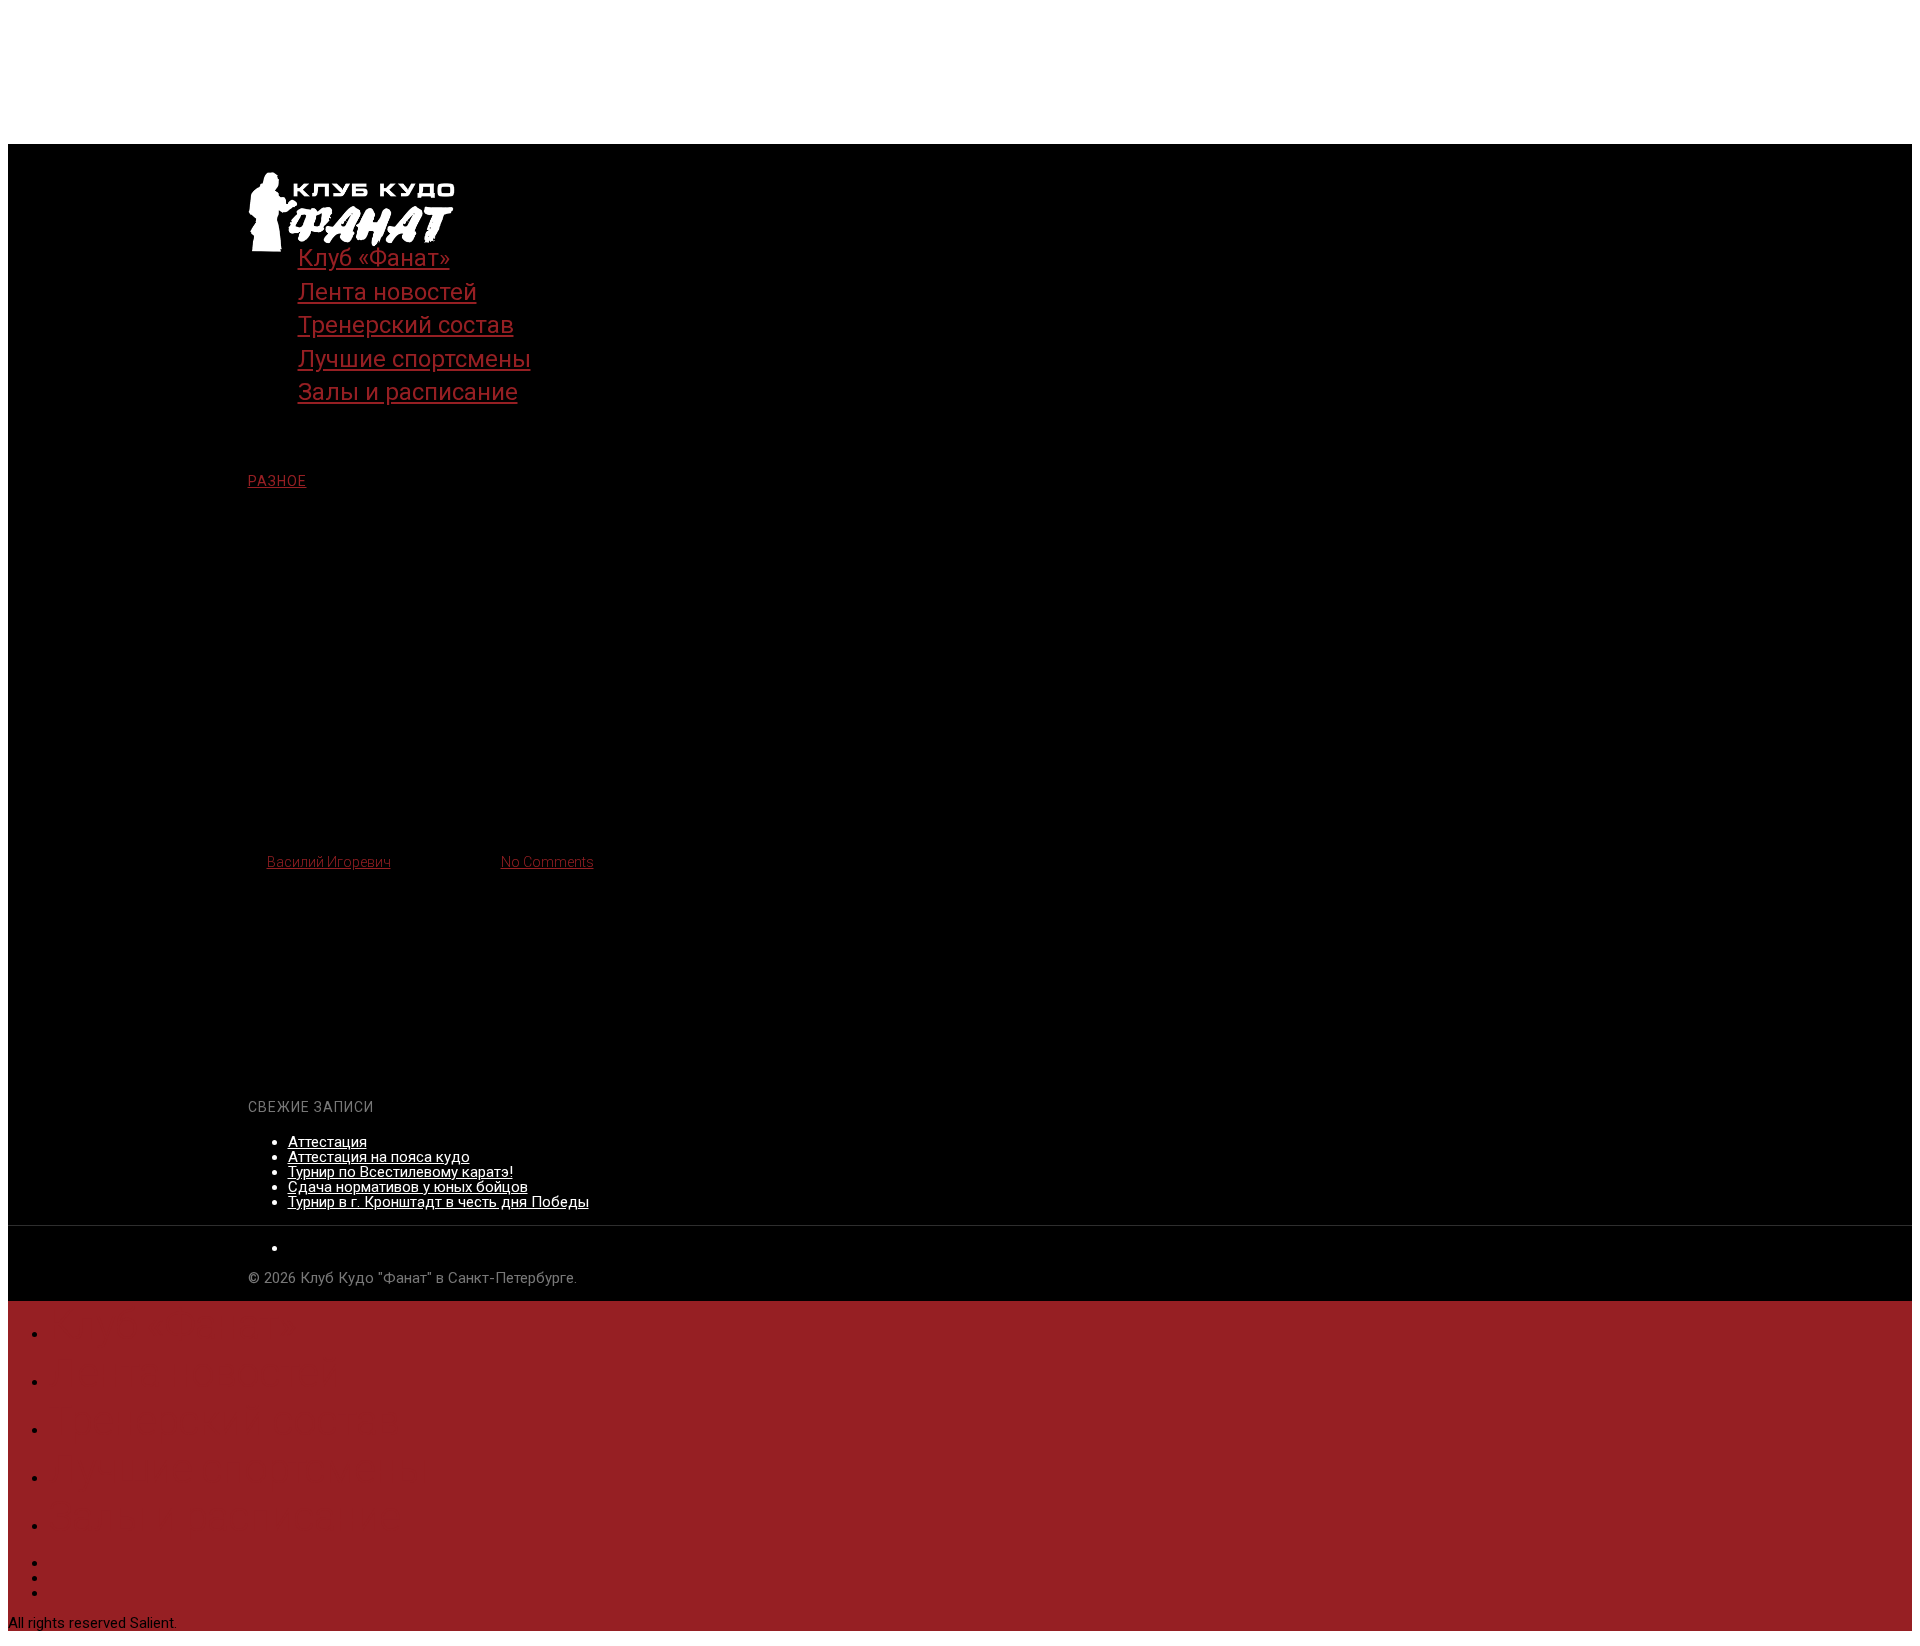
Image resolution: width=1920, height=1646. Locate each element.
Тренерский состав (223, 1420)
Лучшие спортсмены (237, 1468)
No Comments (547, 862)
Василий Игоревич (329, 862)
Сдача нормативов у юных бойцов (408, 1187)
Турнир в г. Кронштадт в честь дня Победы (438, 1202)
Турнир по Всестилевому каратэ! (400, 1172)
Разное (277, 481)
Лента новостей (194, 1372)
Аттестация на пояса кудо (379, 1157)
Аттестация (327, 1142)
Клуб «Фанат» (172, 1324)
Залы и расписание (408, 392)
